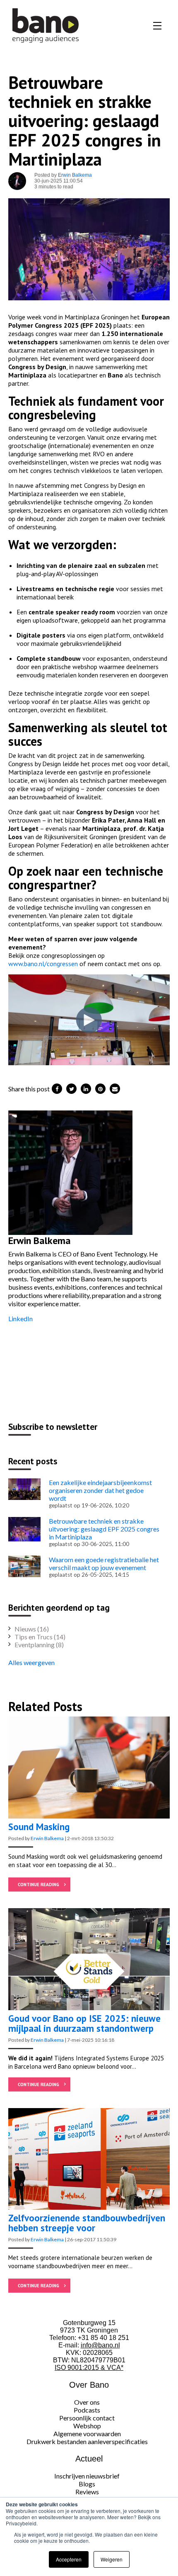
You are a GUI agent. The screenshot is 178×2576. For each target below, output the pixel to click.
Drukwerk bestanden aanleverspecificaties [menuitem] (87, 2441)
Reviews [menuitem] (87, 2492)
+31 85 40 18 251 (103, 2338)
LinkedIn (20, 1318)
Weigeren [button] (112, 2559)
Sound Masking (39, 1827)
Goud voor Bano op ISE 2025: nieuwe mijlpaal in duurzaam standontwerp (84, 2023)
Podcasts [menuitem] (87, 2410)
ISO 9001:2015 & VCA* (89, 2368)
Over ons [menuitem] (87, 2402)
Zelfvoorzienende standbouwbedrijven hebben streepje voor (87, 2223)
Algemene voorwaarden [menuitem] (87, 2434)
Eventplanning (39, 1645)
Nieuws (32, 1629)
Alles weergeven (31, 1662)
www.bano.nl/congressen (43, 964)
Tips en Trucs (40, 1637)
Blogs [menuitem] (87, 2484)
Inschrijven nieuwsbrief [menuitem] (87, 2476)
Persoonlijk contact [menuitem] (87, 2418)
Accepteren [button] (69, 2559)
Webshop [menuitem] (87, 2426)
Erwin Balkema (75, 175)
